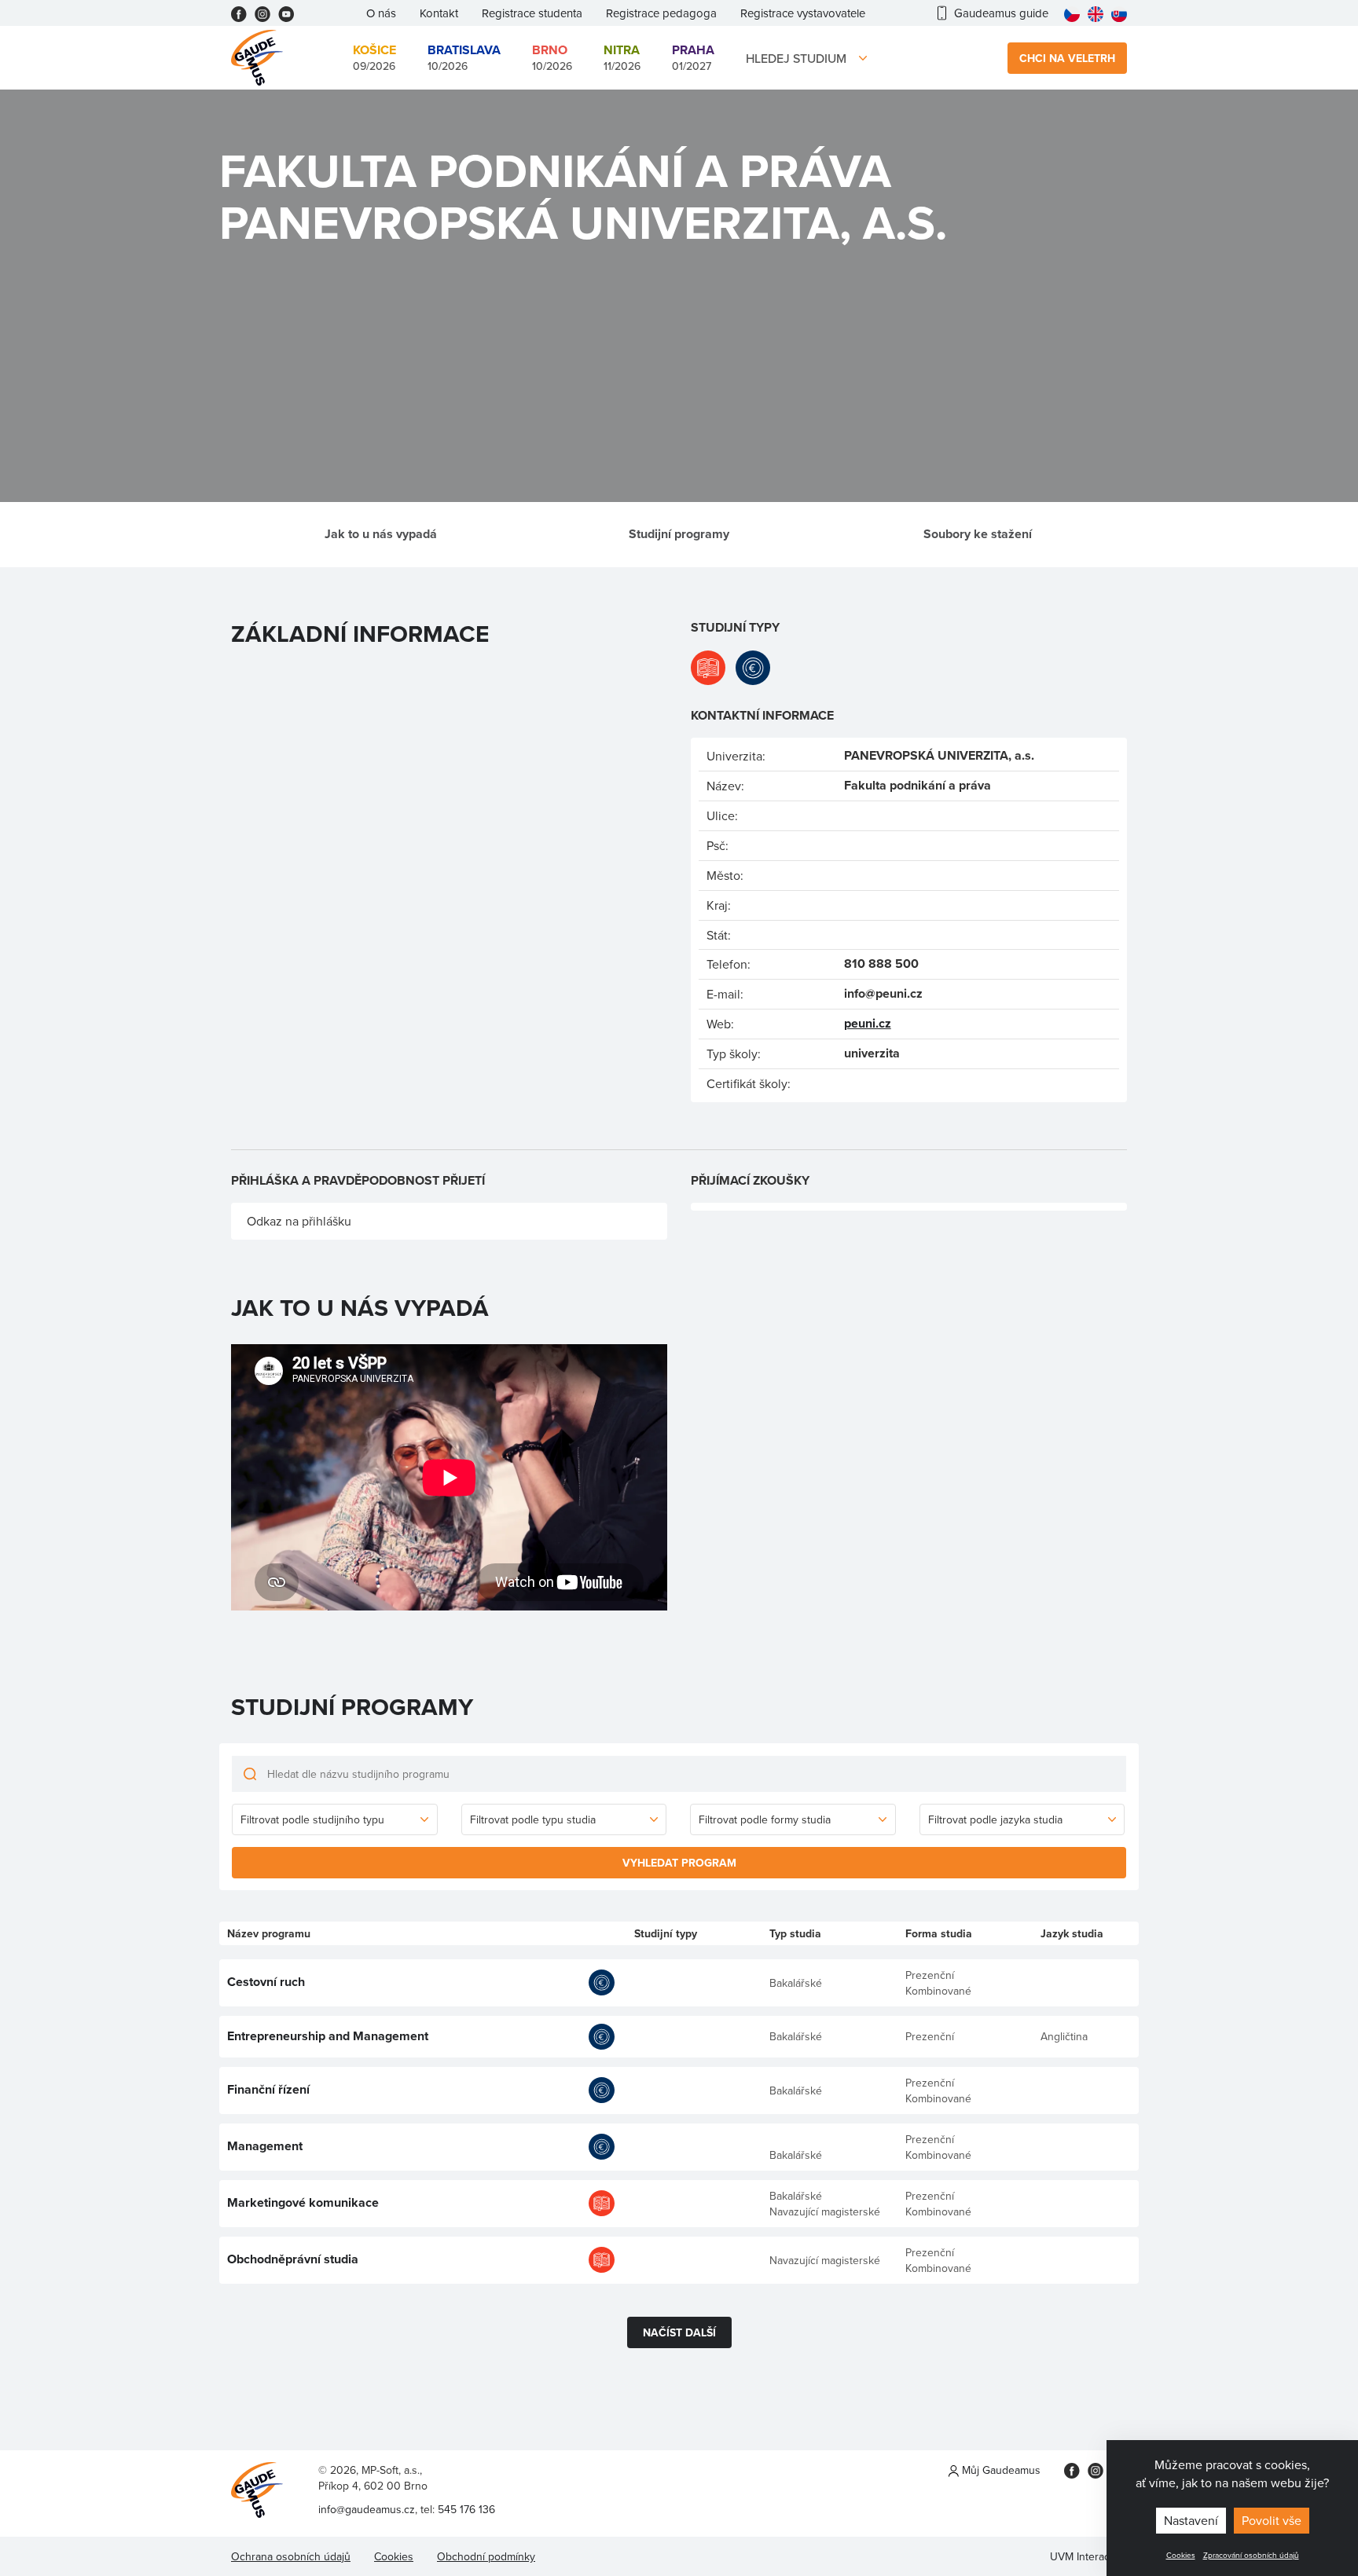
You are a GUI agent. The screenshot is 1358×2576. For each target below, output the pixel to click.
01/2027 (693, 57)
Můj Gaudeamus (1000, 2470)
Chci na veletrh (1067, 58)
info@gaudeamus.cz (367, 2509)
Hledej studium (796, 58)
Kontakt (439, 13)
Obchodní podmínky (486, 2556)
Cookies (1181, 2555)
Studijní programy (679, 534)
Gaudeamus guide (1001, 13)
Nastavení (1191, 2520)
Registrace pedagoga (661, 13)
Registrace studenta (532, 13)
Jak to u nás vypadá (381, 534)
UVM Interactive (1088, 2556)
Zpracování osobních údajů (1251, 2555)
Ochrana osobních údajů (291, 2556)
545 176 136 (466, 2509)
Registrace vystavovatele (803, 13)
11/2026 (622, 57)
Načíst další (679, 2332)
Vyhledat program (679, 1863)
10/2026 (464, 57)
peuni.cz (868, 1023)
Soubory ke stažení (978, 534)
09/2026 (374, 57)
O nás (381, 13)
